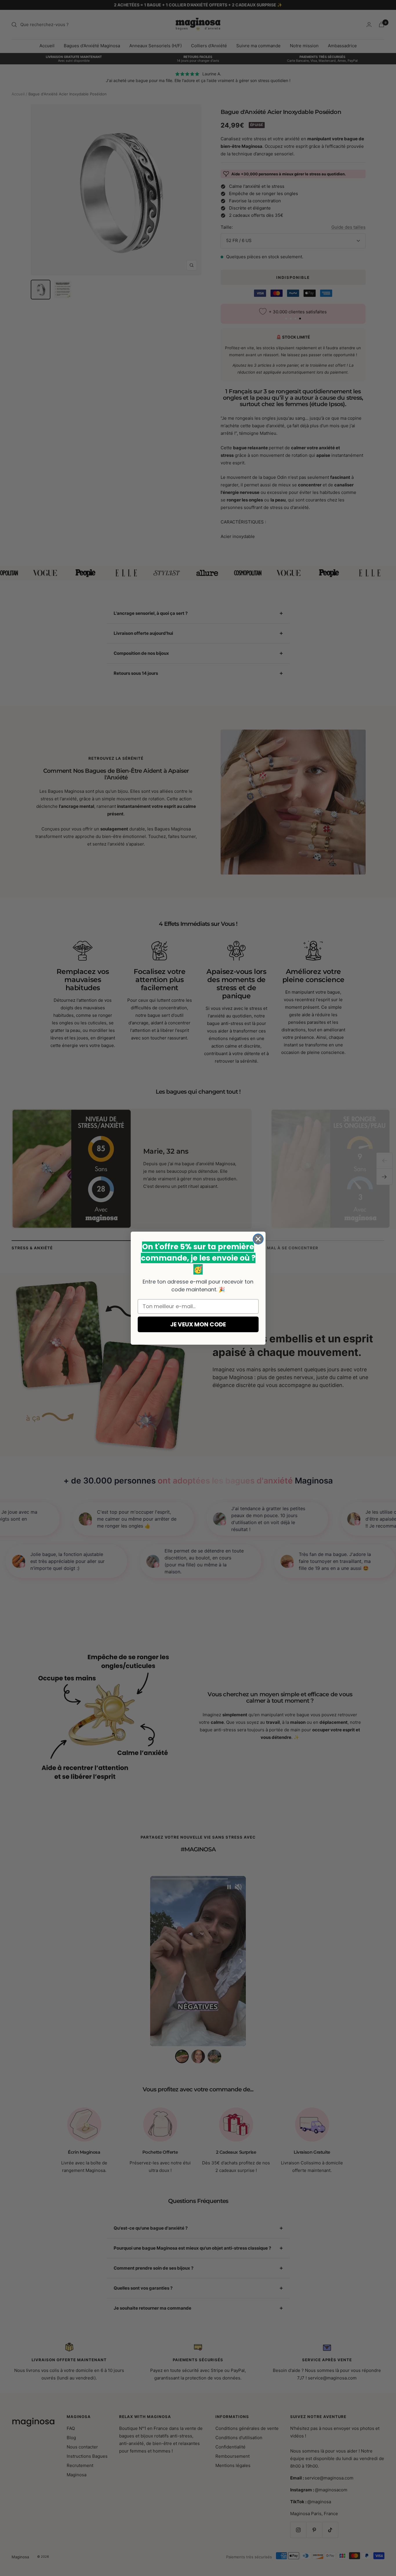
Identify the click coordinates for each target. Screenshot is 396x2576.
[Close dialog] (258, 1239)
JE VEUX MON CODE (198, 1324)
